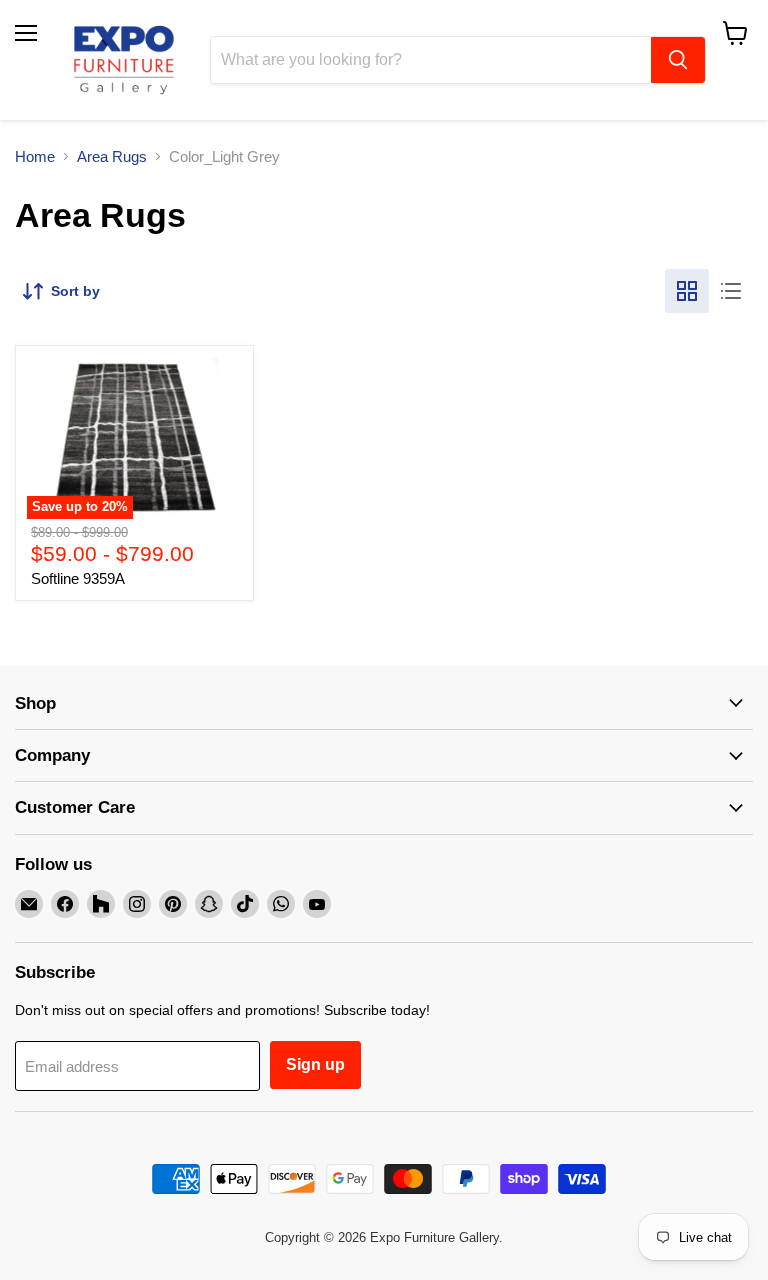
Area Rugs (112, 156)
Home (35, 156)
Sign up (315, 1064)
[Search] (678, 60)
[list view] (731, 291)
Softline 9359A (78, 578)
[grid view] (687, 291)
